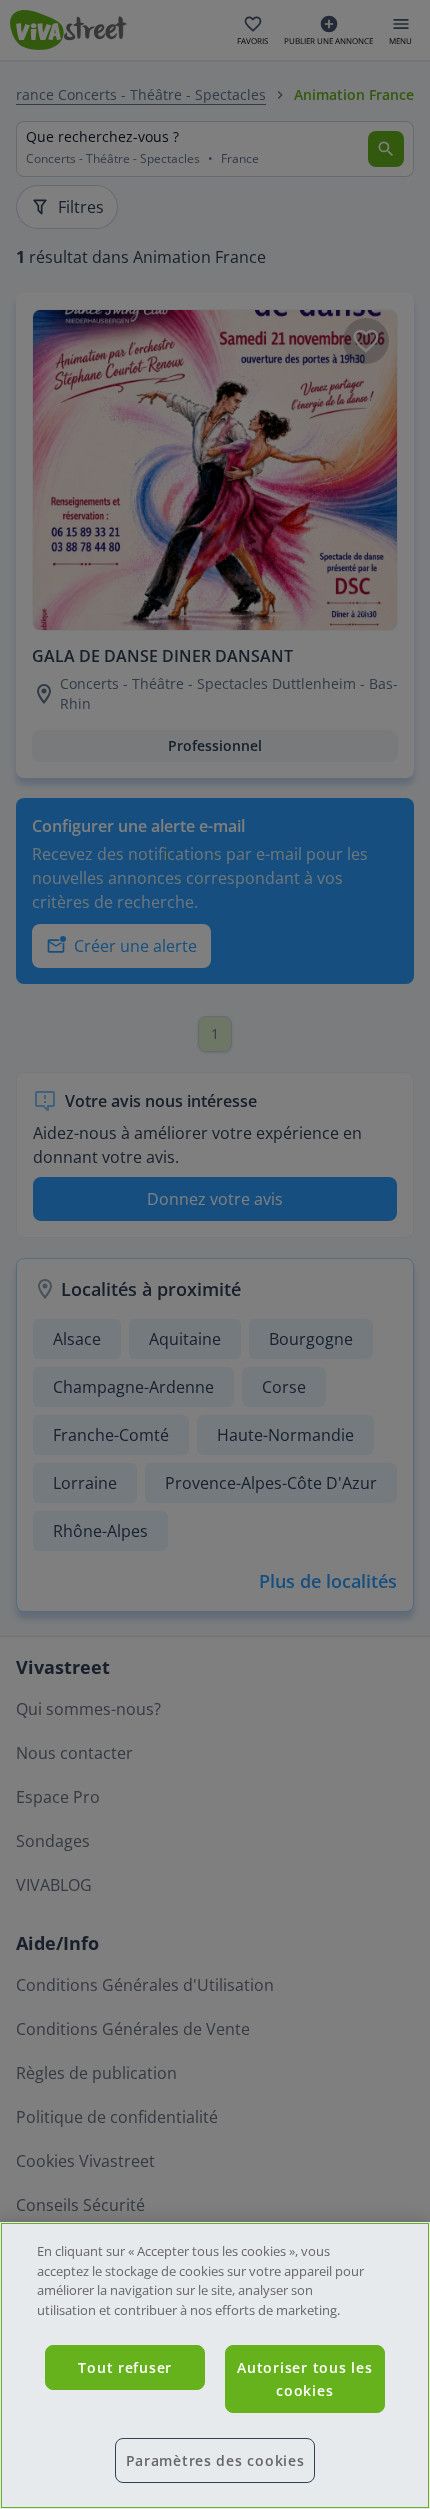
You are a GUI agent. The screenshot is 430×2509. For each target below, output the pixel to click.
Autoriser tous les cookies (304, 2379)
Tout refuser (125, 2367)
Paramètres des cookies (215, 2460)
